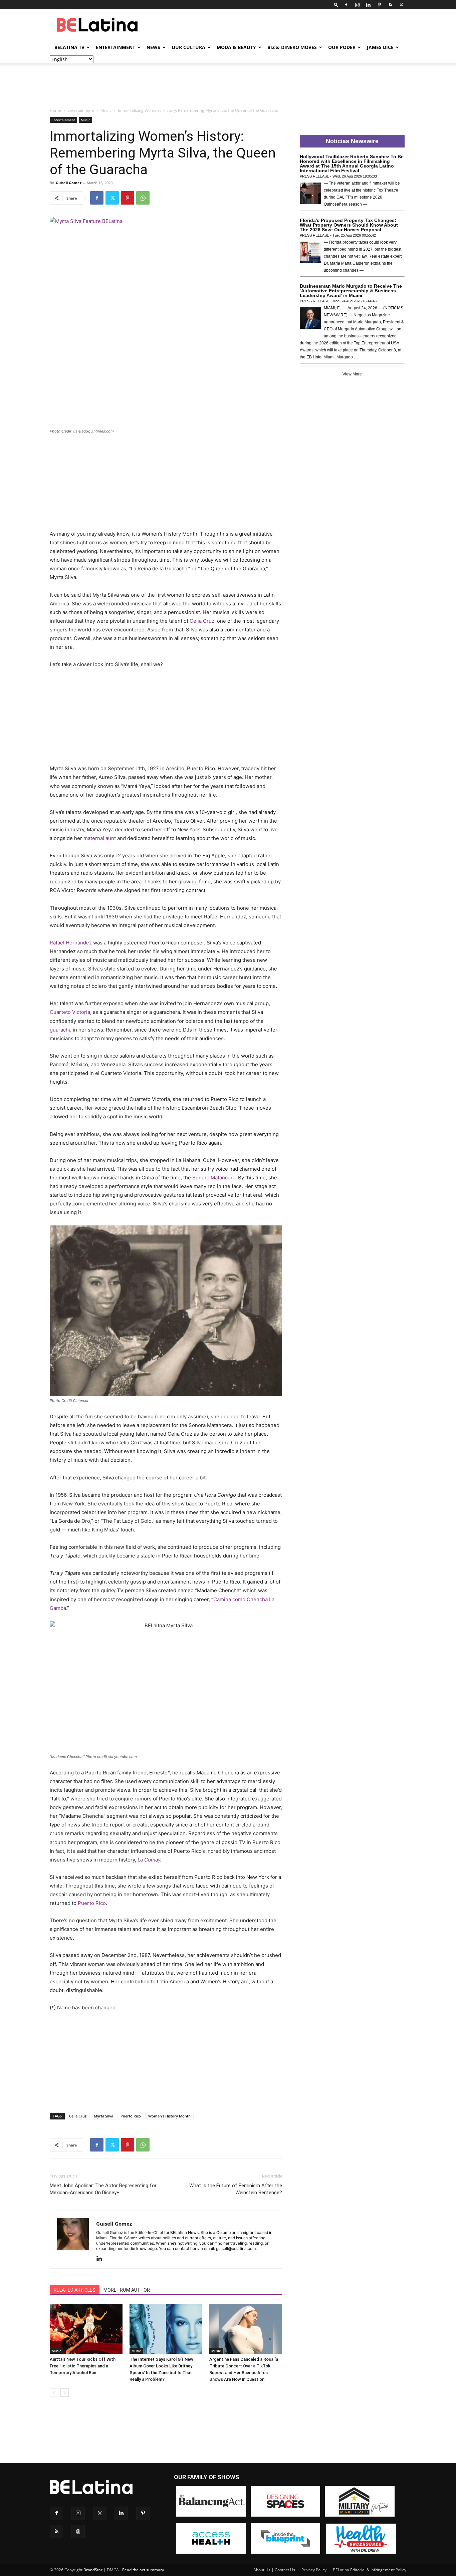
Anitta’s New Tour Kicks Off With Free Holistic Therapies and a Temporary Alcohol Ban (83, 2366)
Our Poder (342, 47)
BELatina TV (69, 47)
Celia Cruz (78, 2116)
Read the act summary (143, 2570)
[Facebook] (346, 5)
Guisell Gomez (69, 183)
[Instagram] (357, 5)
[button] (336, 5)
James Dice (380, 47)
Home (55, 110)
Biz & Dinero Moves (292, 47)
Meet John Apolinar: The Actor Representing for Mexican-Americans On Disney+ (103, 2189)
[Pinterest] (379, 5)
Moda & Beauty (236, 47)
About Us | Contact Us (274, 2570)
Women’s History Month (169, 2116)
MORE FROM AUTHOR (127, 2290)
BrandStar (93, 2570)
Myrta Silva (103, 2116)
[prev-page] (54, 2393)
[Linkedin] (368, 5)
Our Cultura (188, 47)
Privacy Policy (314, 2570)
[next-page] (65, 2393)
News (153, 47)
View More (352, 374)
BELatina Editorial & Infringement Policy (370, 2570)
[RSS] (390, 5)
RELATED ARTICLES (75, 2290)
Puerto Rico (92, 1903)
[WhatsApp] (143, 198)
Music (106, 110)
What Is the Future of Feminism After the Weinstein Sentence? (236, 2189)
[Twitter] (401, 5)
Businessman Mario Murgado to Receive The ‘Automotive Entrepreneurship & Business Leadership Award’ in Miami (351, 291)
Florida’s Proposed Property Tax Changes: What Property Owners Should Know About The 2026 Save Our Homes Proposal (349, 225)
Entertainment (116, 47)
